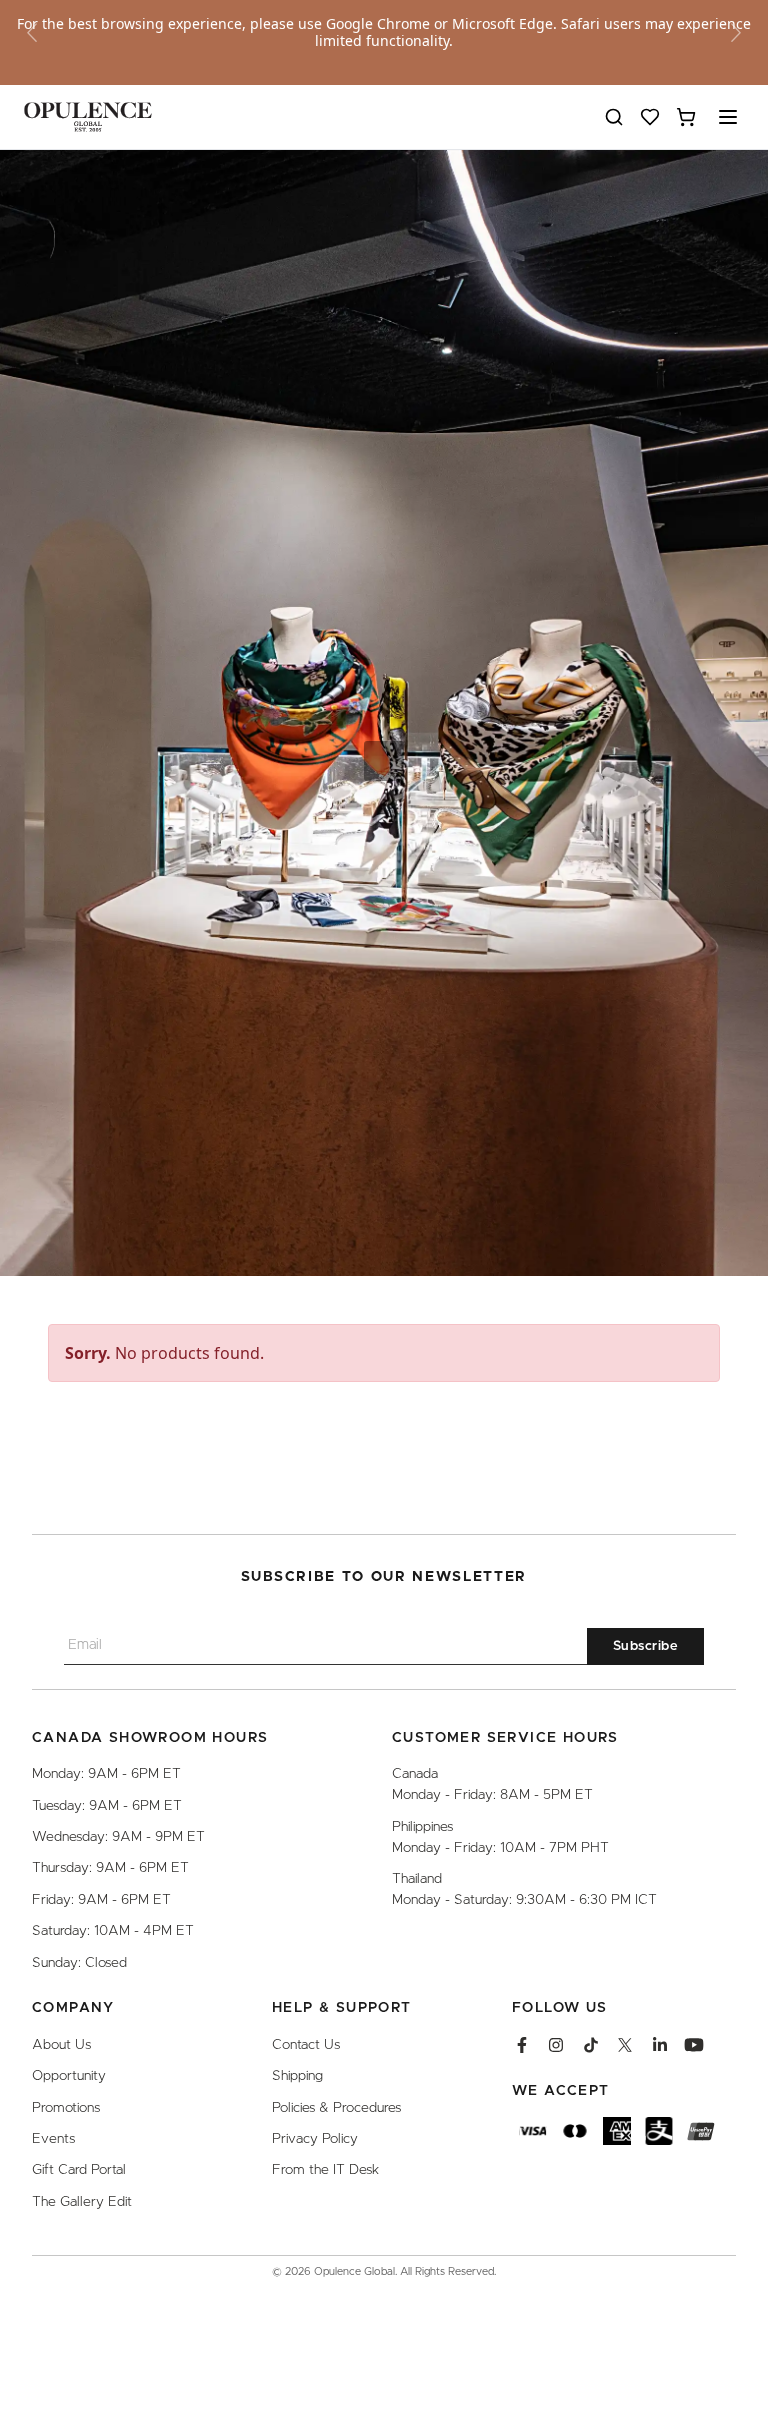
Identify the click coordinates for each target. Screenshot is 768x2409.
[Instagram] (556, 2045)
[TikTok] (591, 2045)
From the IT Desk (325, 2170)
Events (53, 2139)
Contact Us (306, 2045)
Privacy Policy (315, 2139)
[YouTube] (694, 2045)
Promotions (66, 2108)
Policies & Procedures (336, 2108)
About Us (61, 2045)
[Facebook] (522, 2045)
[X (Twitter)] (625, 2045)
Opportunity (69, 2076)
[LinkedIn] (660, 2045)
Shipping (297, 2076)
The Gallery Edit (82, 2202)
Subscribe (646, 1646)
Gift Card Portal (79, 2170)
